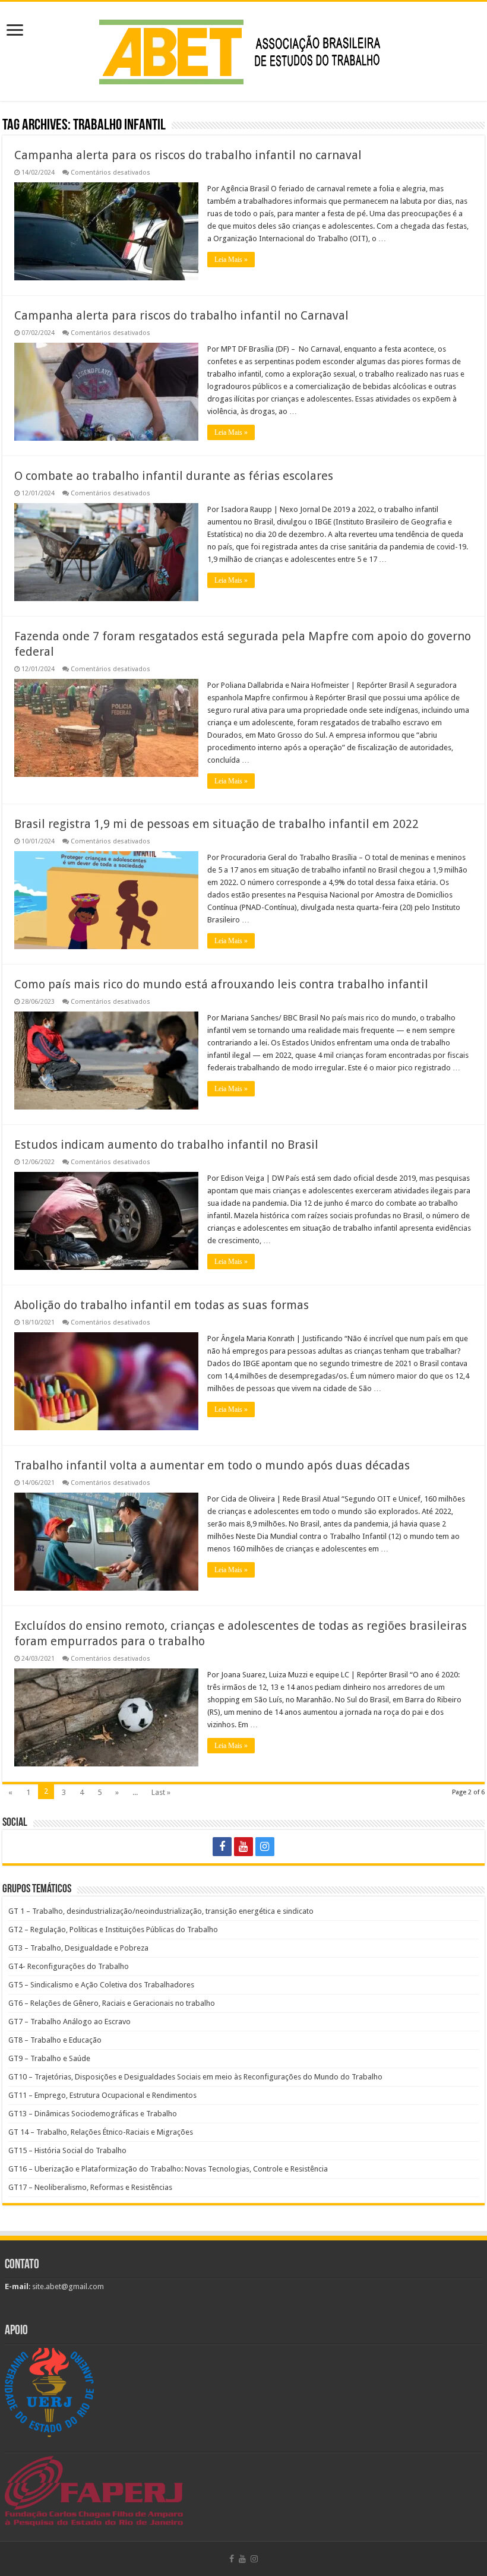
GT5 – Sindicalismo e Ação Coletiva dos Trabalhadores (101, 1985)
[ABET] (243, 49)
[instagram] (265, 1847)
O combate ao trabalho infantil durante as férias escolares (174, 476)
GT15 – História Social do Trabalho (67, 2150)
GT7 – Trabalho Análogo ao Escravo (69, 2022)
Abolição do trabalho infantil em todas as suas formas (162, 1305)
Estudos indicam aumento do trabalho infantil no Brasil (166, 1145)
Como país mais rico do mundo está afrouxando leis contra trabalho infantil (221, 984)
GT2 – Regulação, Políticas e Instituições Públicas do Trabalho (113, 1929)
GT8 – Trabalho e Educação (55, 2040)
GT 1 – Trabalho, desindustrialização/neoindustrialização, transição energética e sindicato (161, 1911)
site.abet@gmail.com (67, 2286)
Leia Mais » (231, 260)
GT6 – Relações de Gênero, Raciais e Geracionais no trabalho (112, 2003)
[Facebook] (222, 1847)
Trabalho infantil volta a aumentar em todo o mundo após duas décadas (212, 1465)
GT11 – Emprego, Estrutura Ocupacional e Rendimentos (102, 2095)
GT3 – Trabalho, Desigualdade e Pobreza (78, 1948)
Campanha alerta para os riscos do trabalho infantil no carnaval (188, 155)
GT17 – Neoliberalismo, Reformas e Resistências (90, 2187)
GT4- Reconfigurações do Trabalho (69, 1966)
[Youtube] (243, 1847)
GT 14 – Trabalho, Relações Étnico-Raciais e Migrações (101, 2132)
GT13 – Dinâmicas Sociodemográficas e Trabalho (93, 2114)
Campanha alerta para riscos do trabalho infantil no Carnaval (181, 315)
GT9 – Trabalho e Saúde (49, 2058)
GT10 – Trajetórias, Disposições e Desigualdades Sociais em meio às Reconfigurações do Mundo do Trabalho (195, 2077)
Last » (161, 1792)
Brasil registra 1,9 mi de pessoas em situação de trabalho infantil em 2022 (216, 824)
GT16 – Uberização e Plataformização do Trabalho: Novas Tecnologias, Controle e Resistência (168, 2169)
